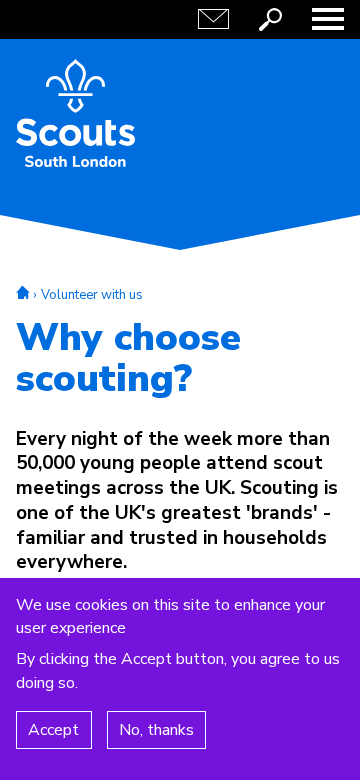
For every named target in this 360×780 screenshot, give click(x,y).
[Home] (75, 113)
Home (23, 292)
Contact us (214, 19)
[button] (328, 19)
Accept (53, 730)
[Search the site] (271, 19)
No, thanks (156, 730)
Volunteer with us (92, 295)
